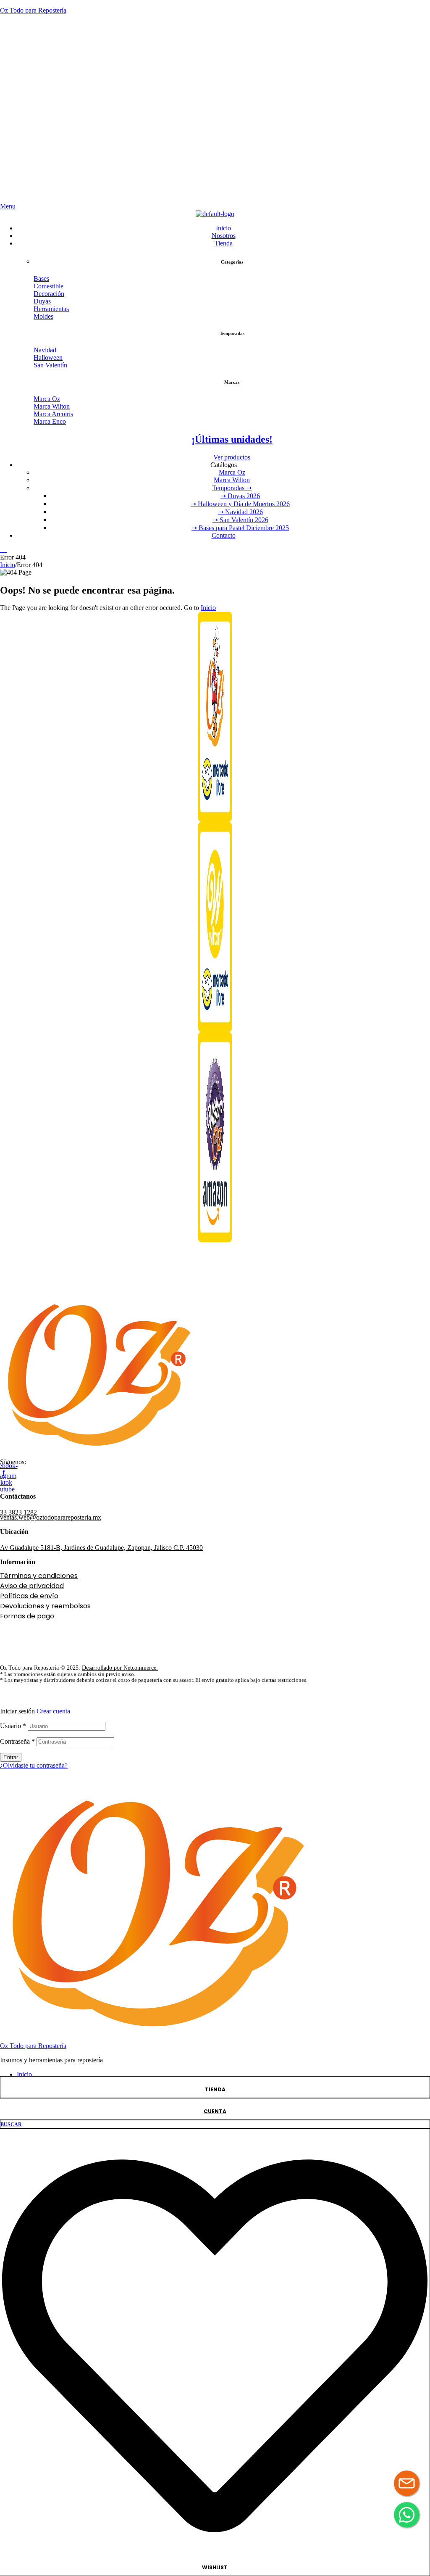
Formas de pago (27, 1616)
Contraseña (17, 1741)
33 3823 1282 (18, 1512)
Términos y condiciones (39, 1576)
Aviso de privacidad (32, 1586)
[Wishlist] (215, 2556)
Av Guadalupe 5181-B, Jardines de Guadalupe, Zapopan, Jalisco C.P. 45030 (101, 1548)
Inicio (8, 565)
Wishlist (215, 2567)
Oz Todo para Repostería (33, 10)
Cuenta (215, 2111)
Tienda (215, 2089)
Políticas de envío (29, 1596)
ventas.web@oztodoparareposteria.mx (51, 1517)
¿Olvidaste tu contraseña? (34, 1765)
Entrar (11, 1757)
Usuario (13, 1726)
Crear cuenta (53, 1711)
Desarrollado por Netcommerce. (120, 1668)
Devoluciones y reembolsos (45, 1606)
